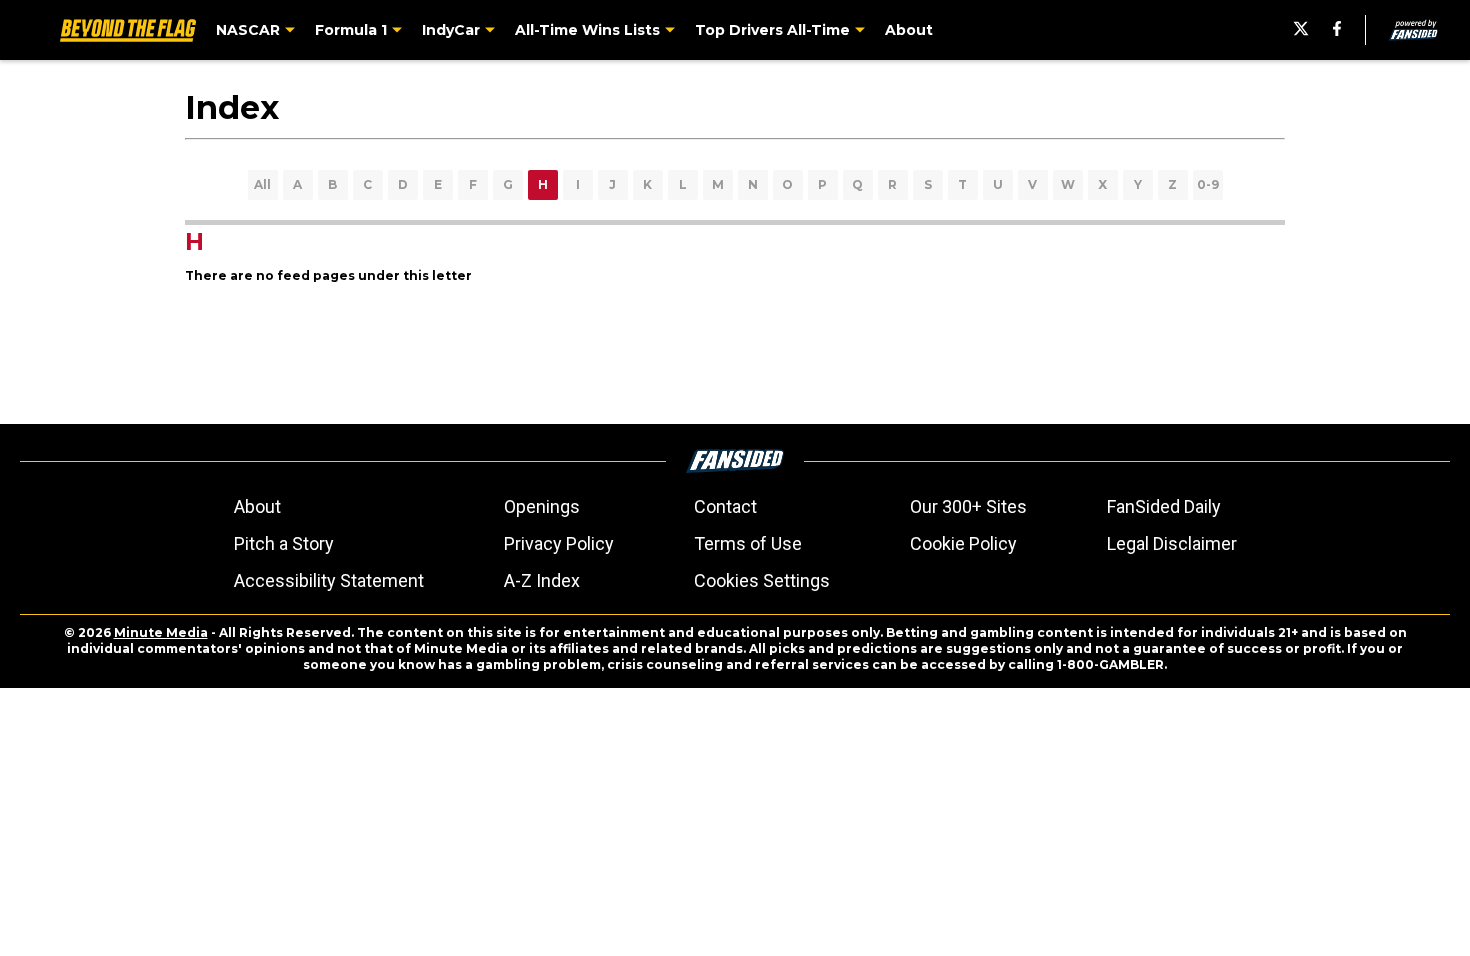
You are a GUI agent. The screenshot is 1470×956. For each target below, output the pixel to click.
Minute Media (161, 632)
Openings (542, 506)
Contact (725, 506)
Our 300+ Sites (968, 506)
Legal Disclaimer (1172, 543)
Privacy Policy (559, 543)
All (262, 184)
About (257, 506)
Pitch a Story (284, 543)
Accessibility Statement (329, 580)
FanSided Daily (1164, 506)
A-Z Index (542, 580)
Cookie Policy (963, 543)
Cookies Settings (762, 580)
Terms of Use (748, 543)
